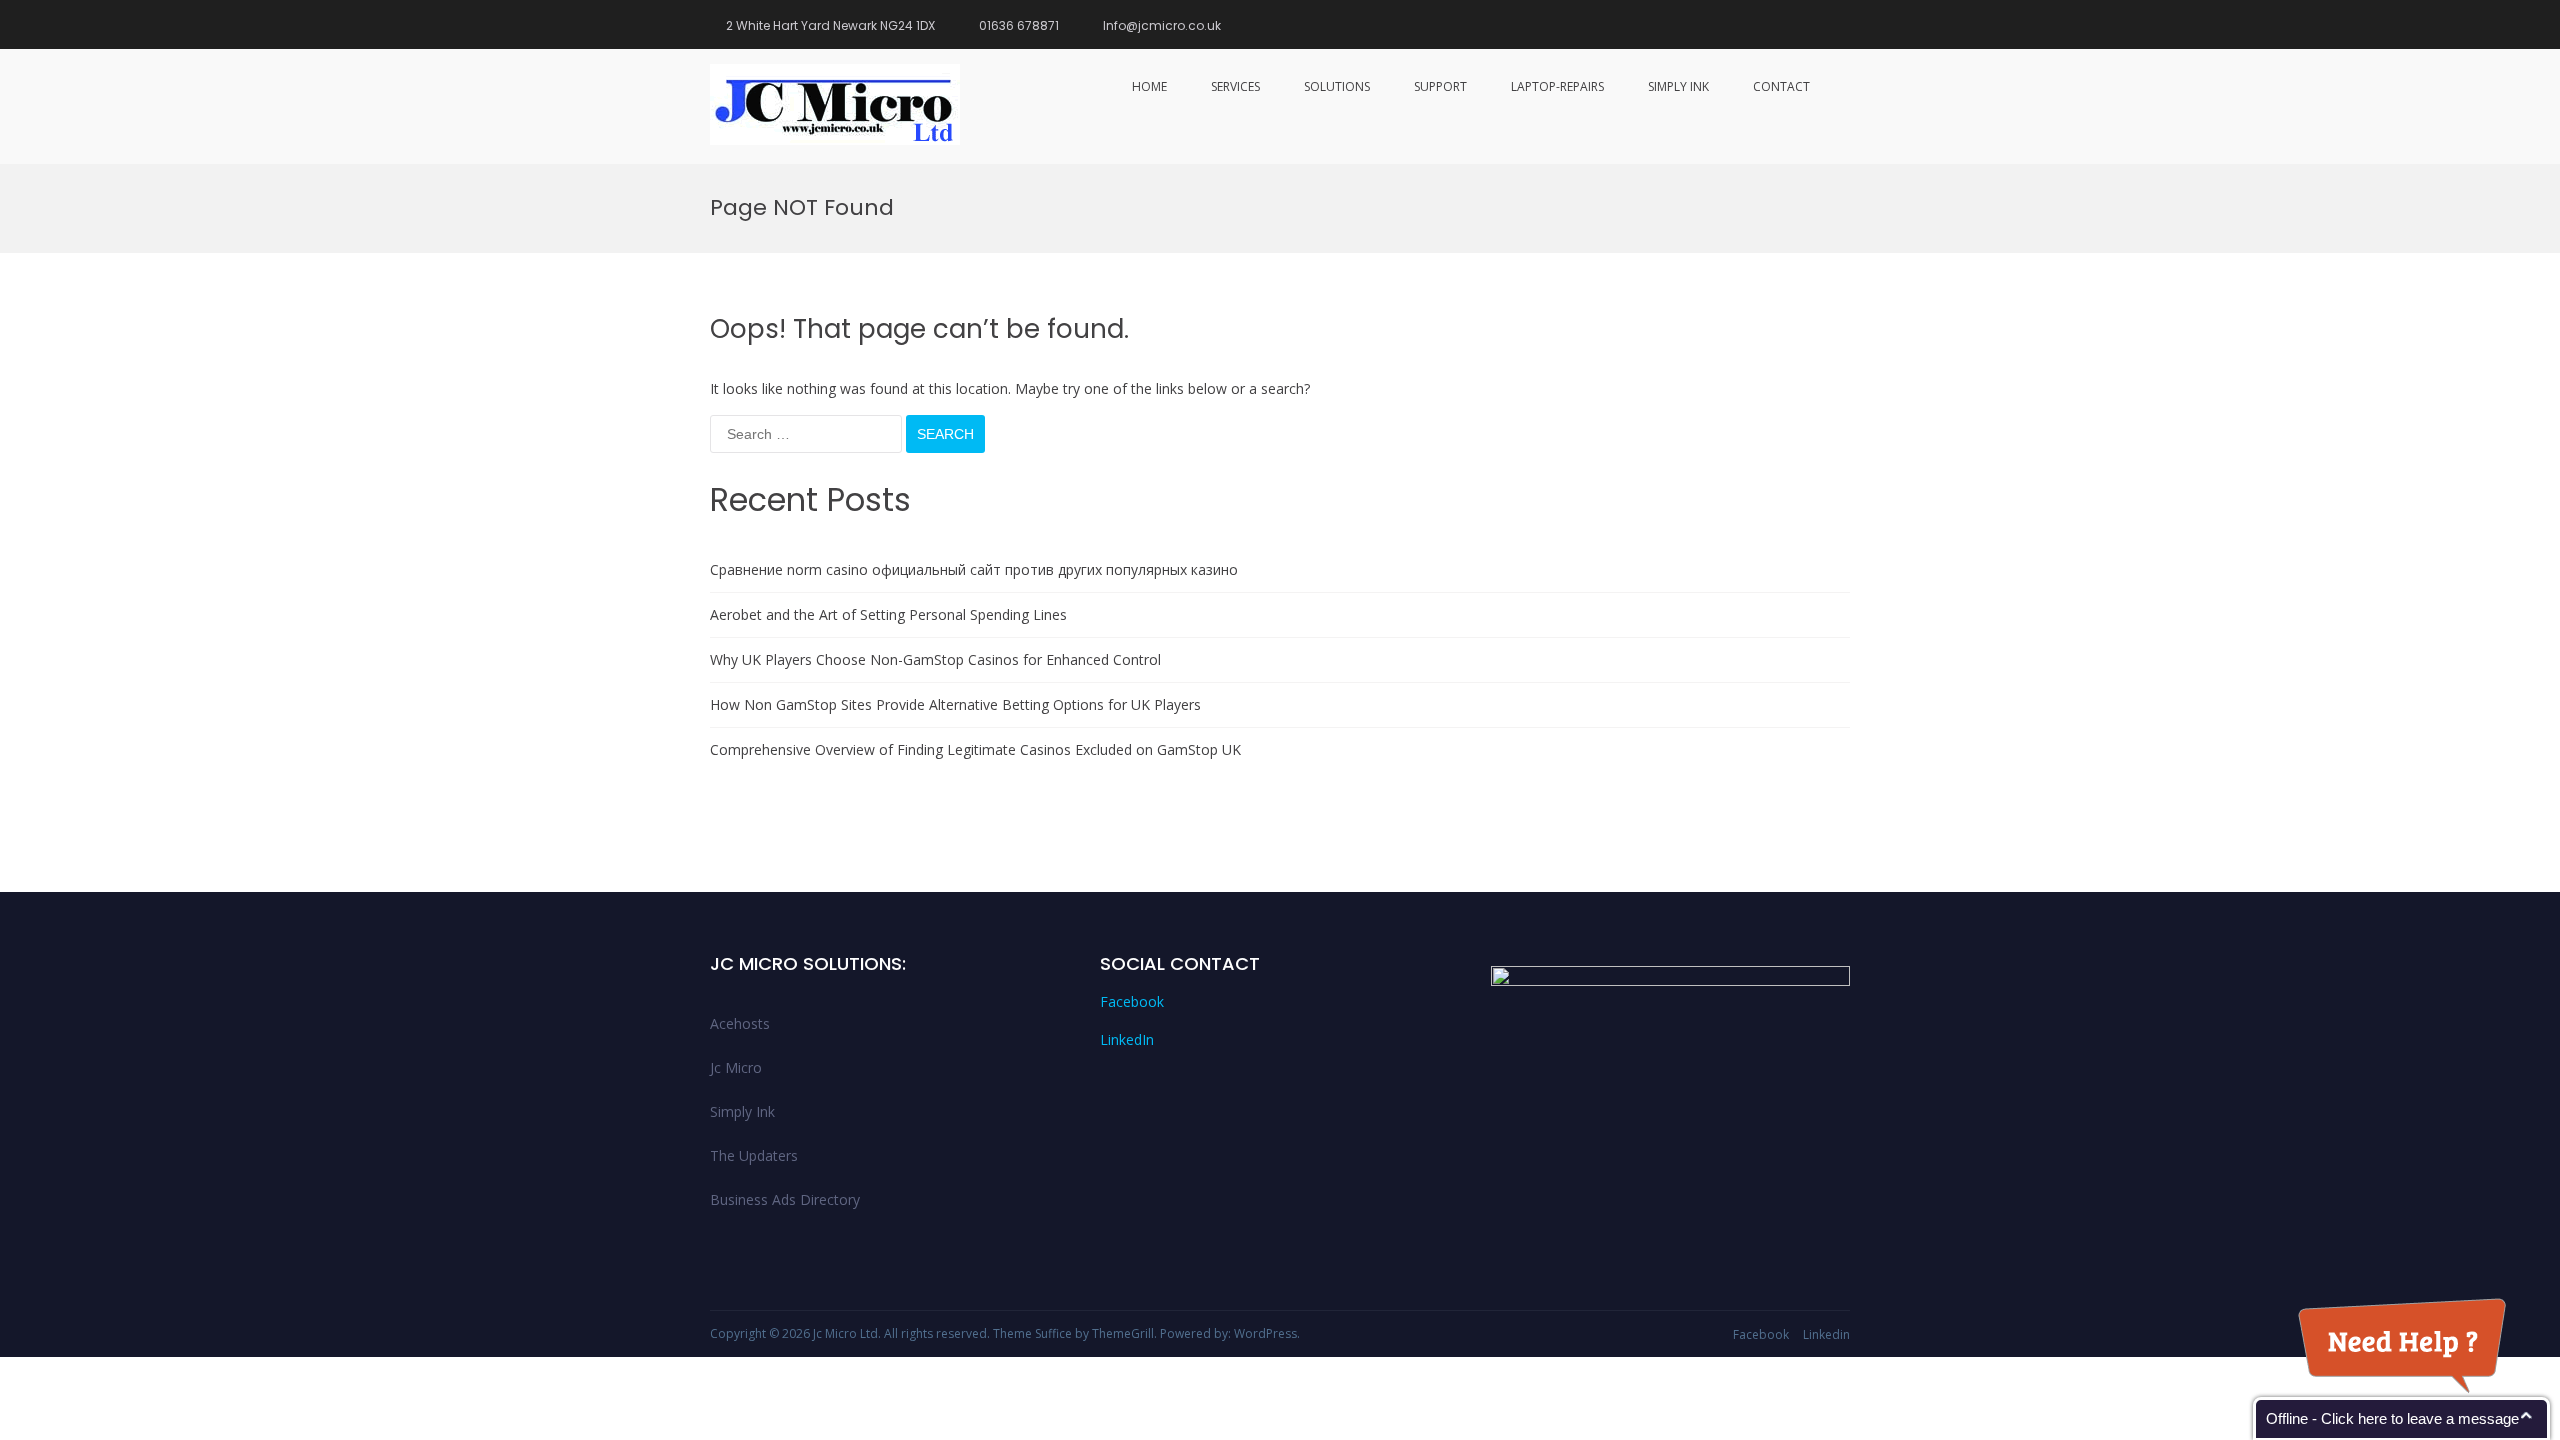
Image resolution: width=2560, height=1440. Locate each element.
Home (1149, 86)
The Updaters (754, 1155)
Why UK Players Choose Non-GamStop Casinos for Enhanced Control (935, 659)
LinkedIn (1127, 1039)
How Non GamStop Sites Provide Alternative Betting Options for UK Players (955, 704)
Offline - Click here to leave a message (2392, 1418)
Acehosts (740, 1023)
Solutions (1337, 86)
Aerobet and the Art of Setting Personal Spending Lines (888, 614)
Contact (1781, 86)
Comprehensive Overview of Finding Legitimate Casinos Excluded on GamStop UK (975, 749)
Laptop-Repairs (1557, 86)
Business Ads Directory (785, 1199)
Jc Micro (736, 1067)
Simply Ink (1678, 86)
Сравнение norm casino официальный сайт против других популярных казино (974, 569)
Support (1440, 86)
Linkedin (1826, 1334)
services (1235, 86)
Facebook (1132, 1001)
